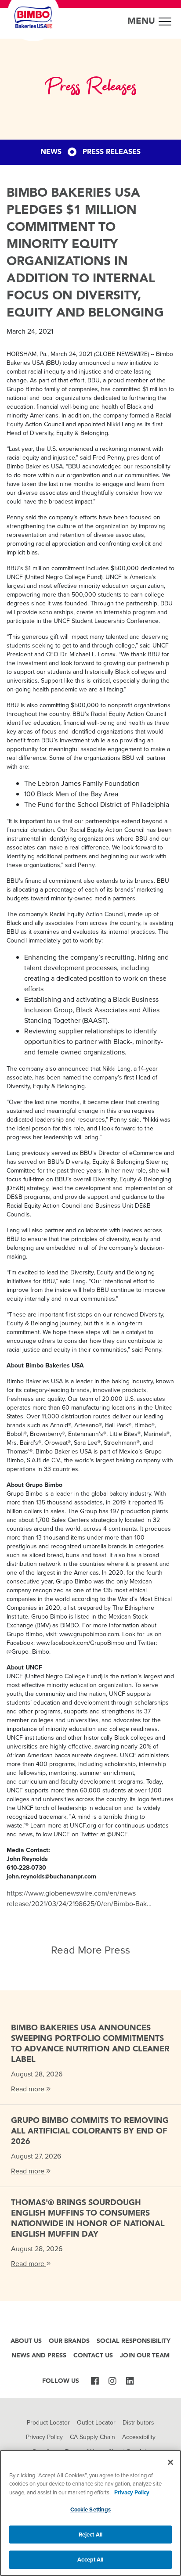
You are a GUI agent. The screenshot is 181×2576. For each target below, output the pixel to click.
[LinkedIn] (130, 2382)
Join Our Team (145, 2356)
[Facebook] (95, 2382)
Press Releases (112, 152)
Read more (29, 2089)
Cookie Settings (91, 2509)
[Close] (170, 2462)
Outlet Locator (96, 2422)
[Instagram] (112, 2382)
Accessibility (139, 2437)
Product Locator (48, 2422)
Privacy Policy (44, 2437)
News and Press (39, 2356)
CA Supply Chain (92, 2437)
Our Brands (69, 2341)
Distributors (138, 2422)
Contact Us (93, 2356)
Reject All (90, 2535)
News (51, 152)
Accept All (90, 2560)
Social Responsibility (134, 2341)
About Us (26, 2341)
